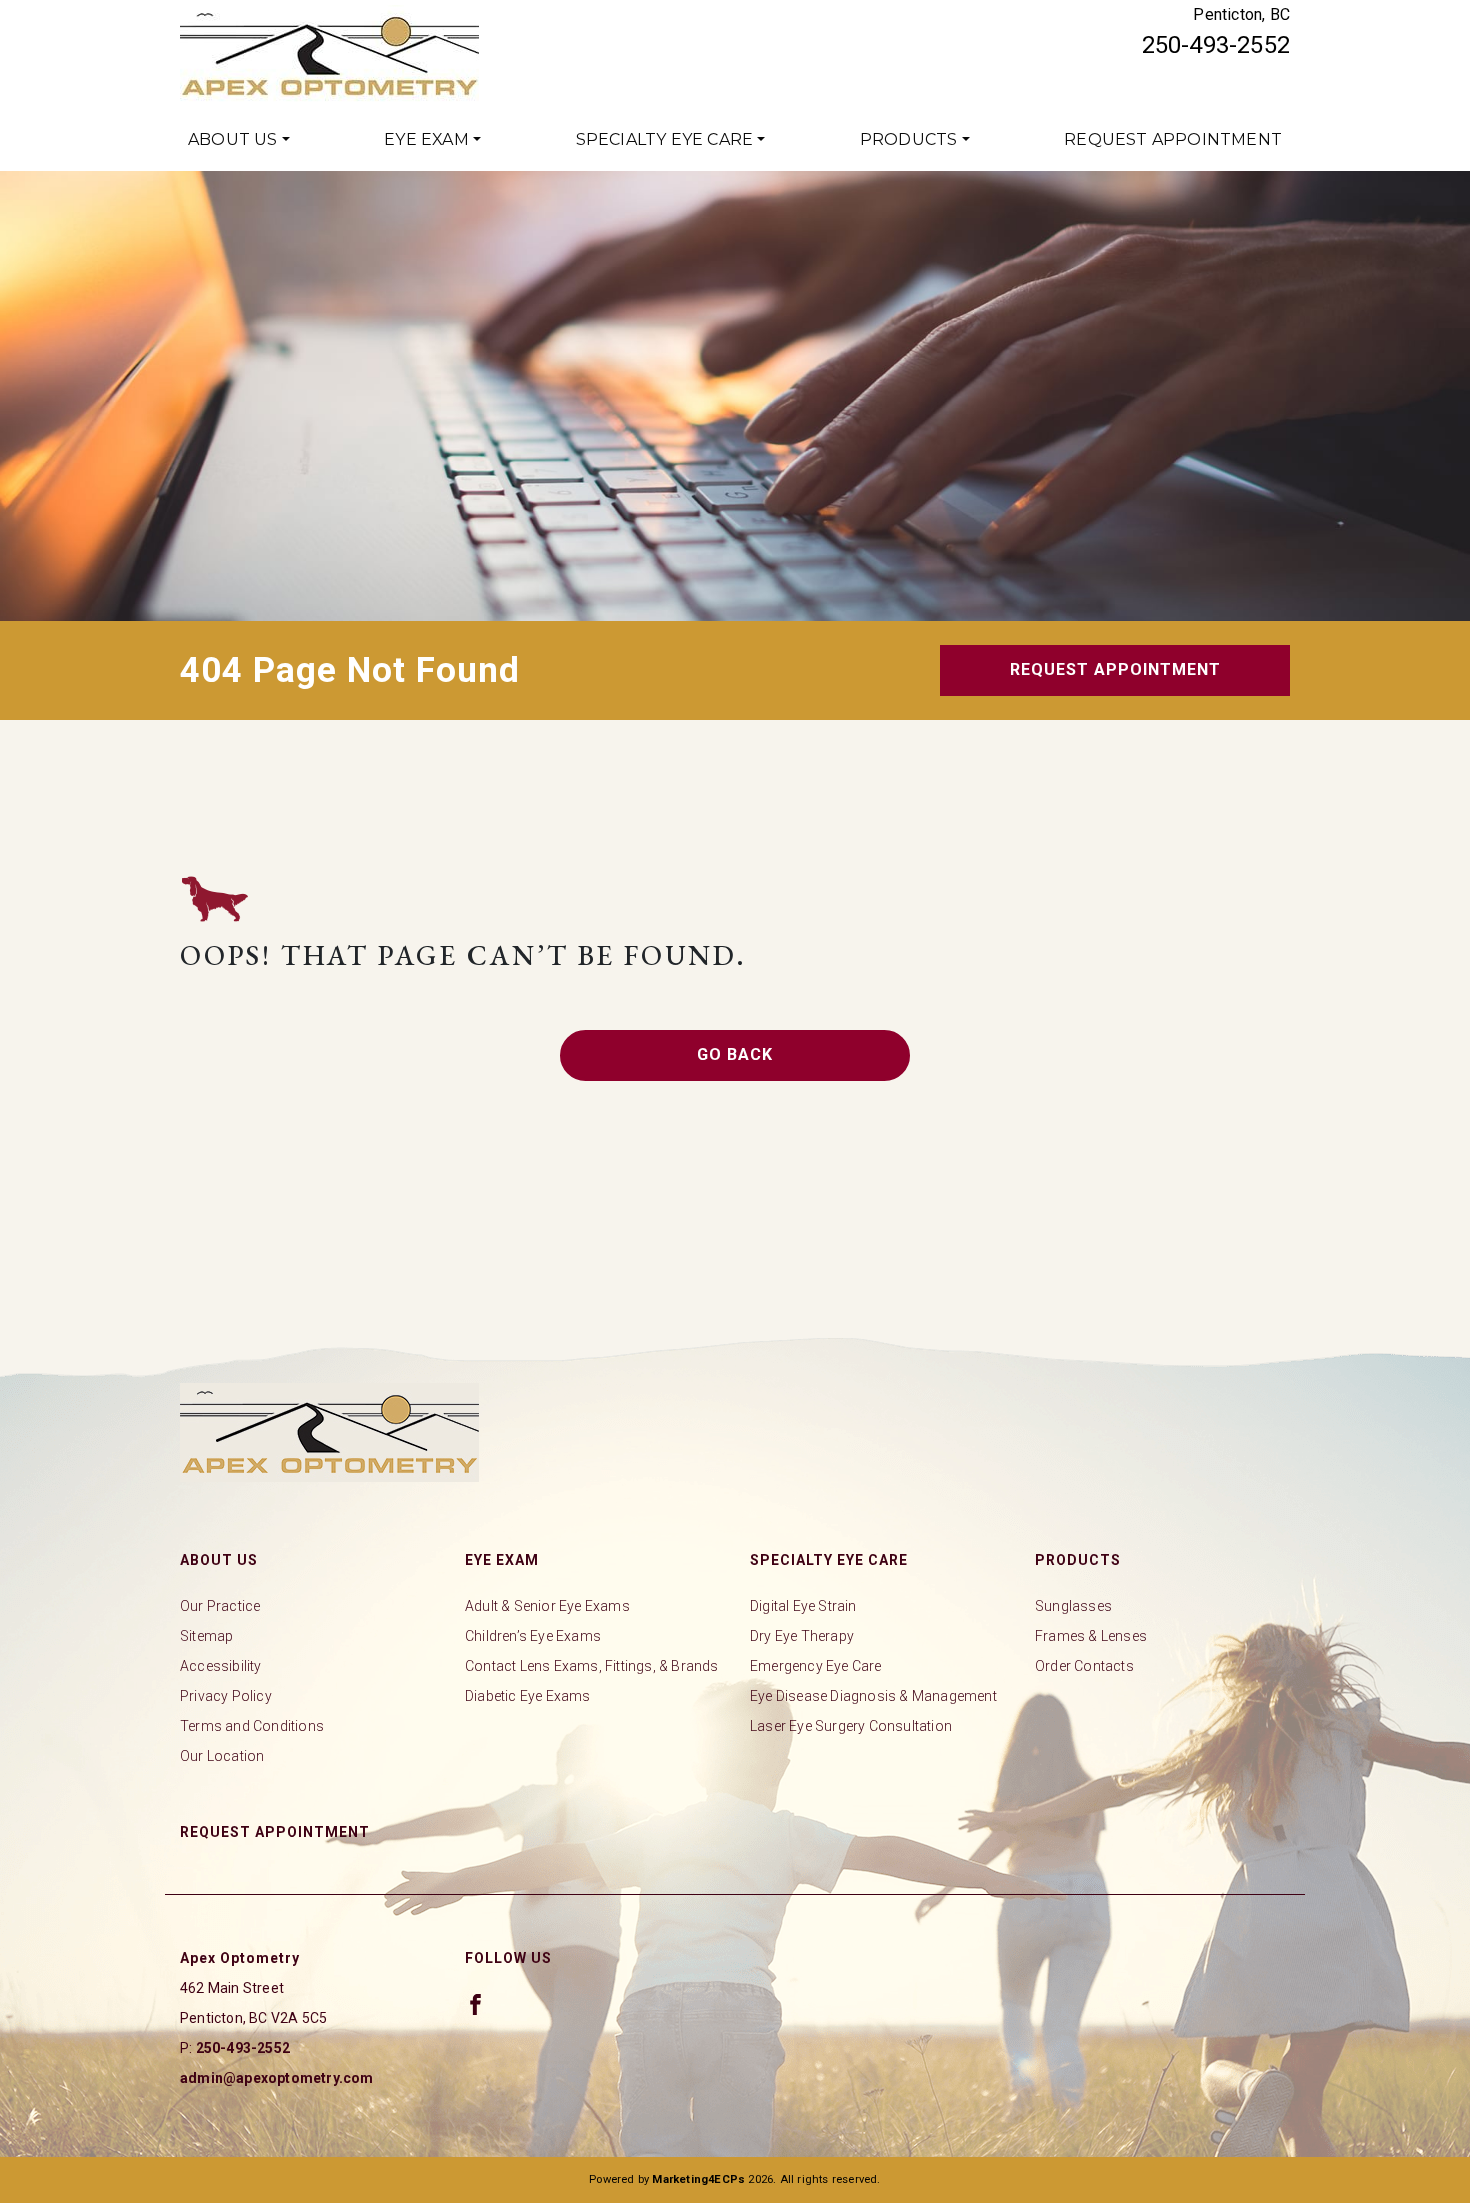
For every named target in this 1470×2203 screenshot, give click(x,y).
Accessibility (221, 1666)
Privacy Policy (226, 1696)
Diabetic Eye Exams (528, 1696)
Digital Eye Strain (803, 1606)
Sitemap (206, 1636)
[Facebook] (475, 2004)
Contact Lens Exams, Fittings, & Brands (592, 1666)
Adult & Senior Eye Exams (547, 1606)
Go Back (735, 1054)
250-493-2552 (1216, 45)
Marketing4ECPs (698, 2179)
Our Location (222, 1756)
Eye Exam (426, 139)
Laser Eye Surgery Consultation (851, 1726)
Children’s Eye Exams (533, 1636)
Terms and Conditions (252, 1726)
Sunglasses (1073, 1606)
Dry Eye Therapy (802, 1636)
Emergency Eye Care (816, 1666)
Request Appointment (1173, 139)
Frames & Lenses (1091, 1636)
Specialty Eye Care (665, 139)
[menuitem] (239, 140)
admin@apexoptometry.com (277, 2078)
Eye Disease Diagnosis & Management (873, 1696)
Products (909, 139)
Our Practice (220, 1606)
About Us (233, 139)
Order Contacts (1084, 1666)
